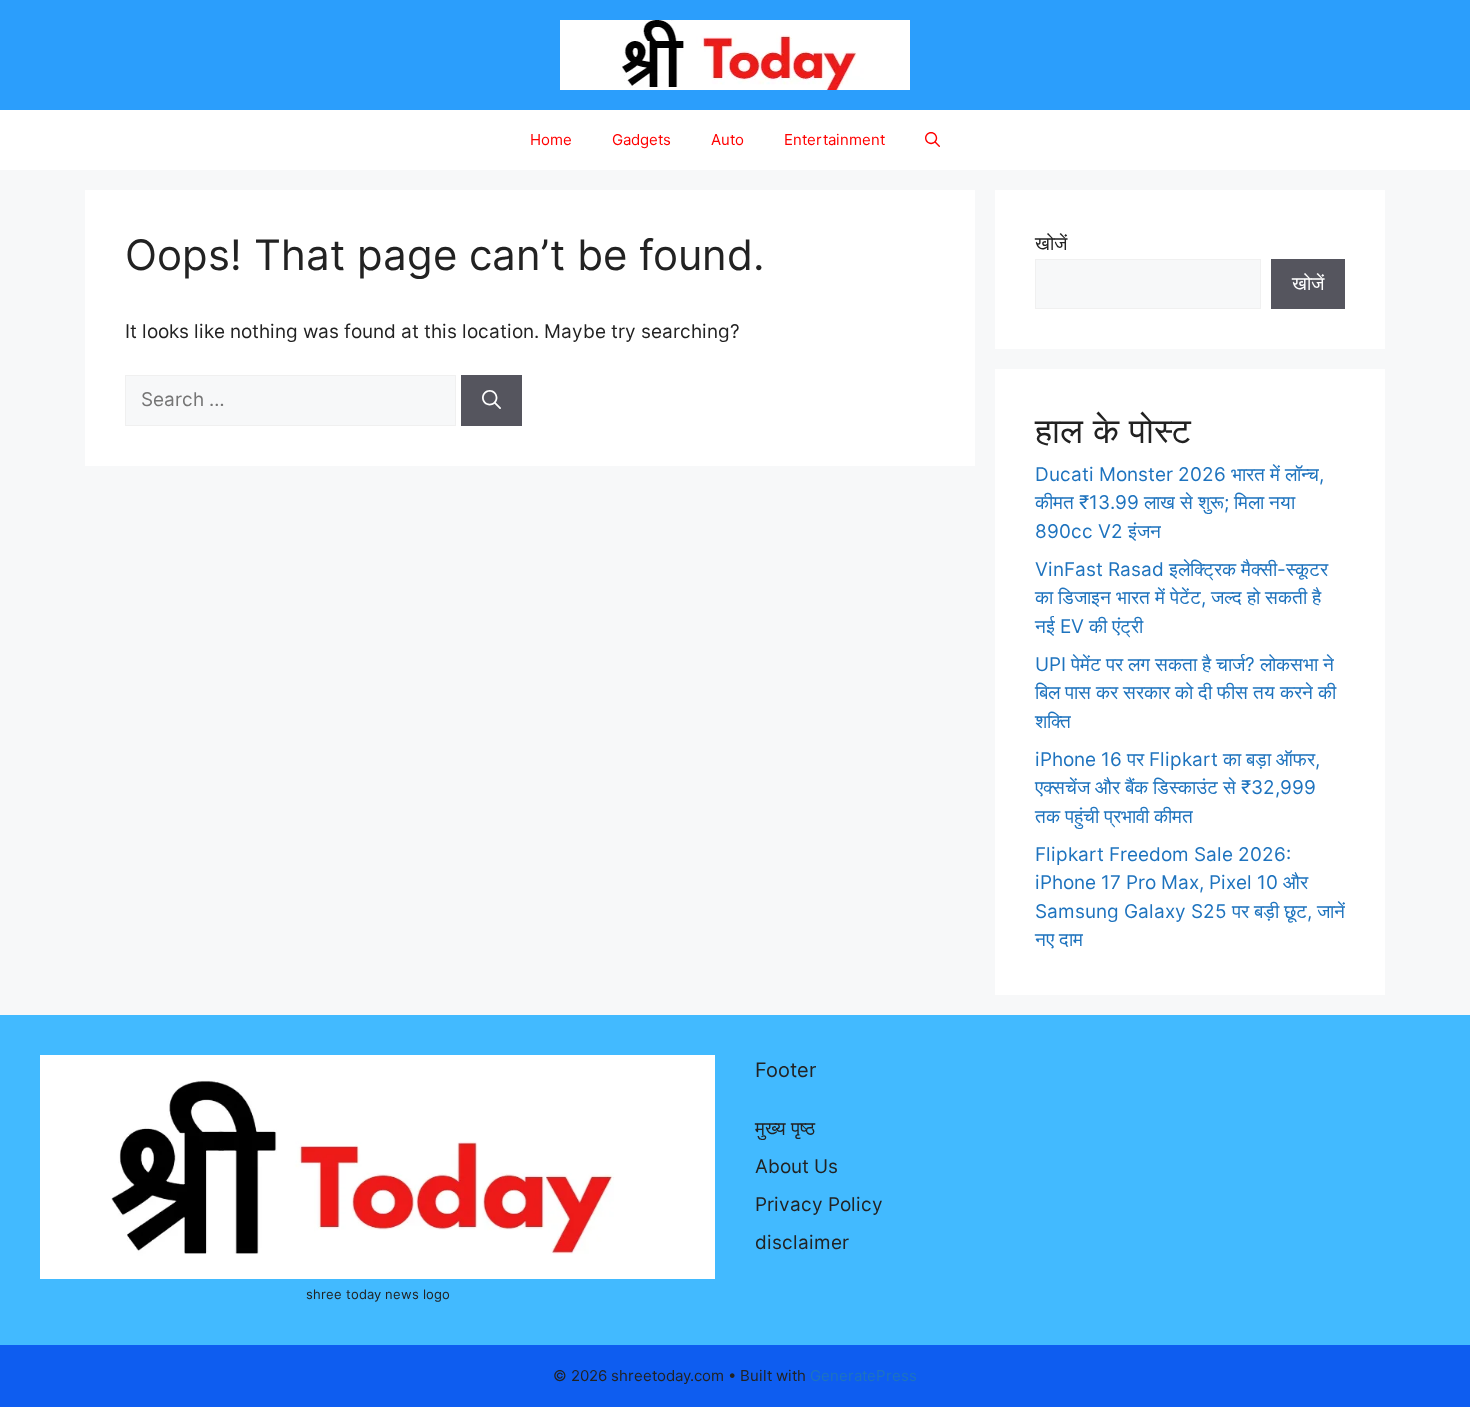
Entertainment (834, 139)
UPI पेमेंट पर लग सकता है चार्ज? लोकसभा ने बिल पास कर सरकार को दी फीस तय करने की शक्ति (1185, 693)
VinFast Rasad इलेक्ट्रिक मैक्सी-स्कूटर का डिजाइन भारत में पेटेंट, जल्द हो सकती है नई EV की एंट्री (1181, 598)
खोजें (1051, 243)
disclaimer (802, 1242)
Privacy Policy (819, 1204)
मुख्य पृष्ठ (785, 1128)
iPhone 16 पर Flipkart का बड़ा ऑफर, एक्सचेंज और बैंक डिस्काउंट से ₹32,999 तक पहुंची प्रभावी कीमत (1177, 788)
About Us (796, 1166)
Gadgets (641, 139)
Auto (727, 139)
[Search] (491, 400)
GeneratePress (863, 1375)
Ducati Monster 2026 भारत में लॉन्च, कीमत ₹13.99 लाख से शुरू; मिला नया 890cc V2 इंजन (1179, 503)
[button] (932, 140)
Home (551, 139)
